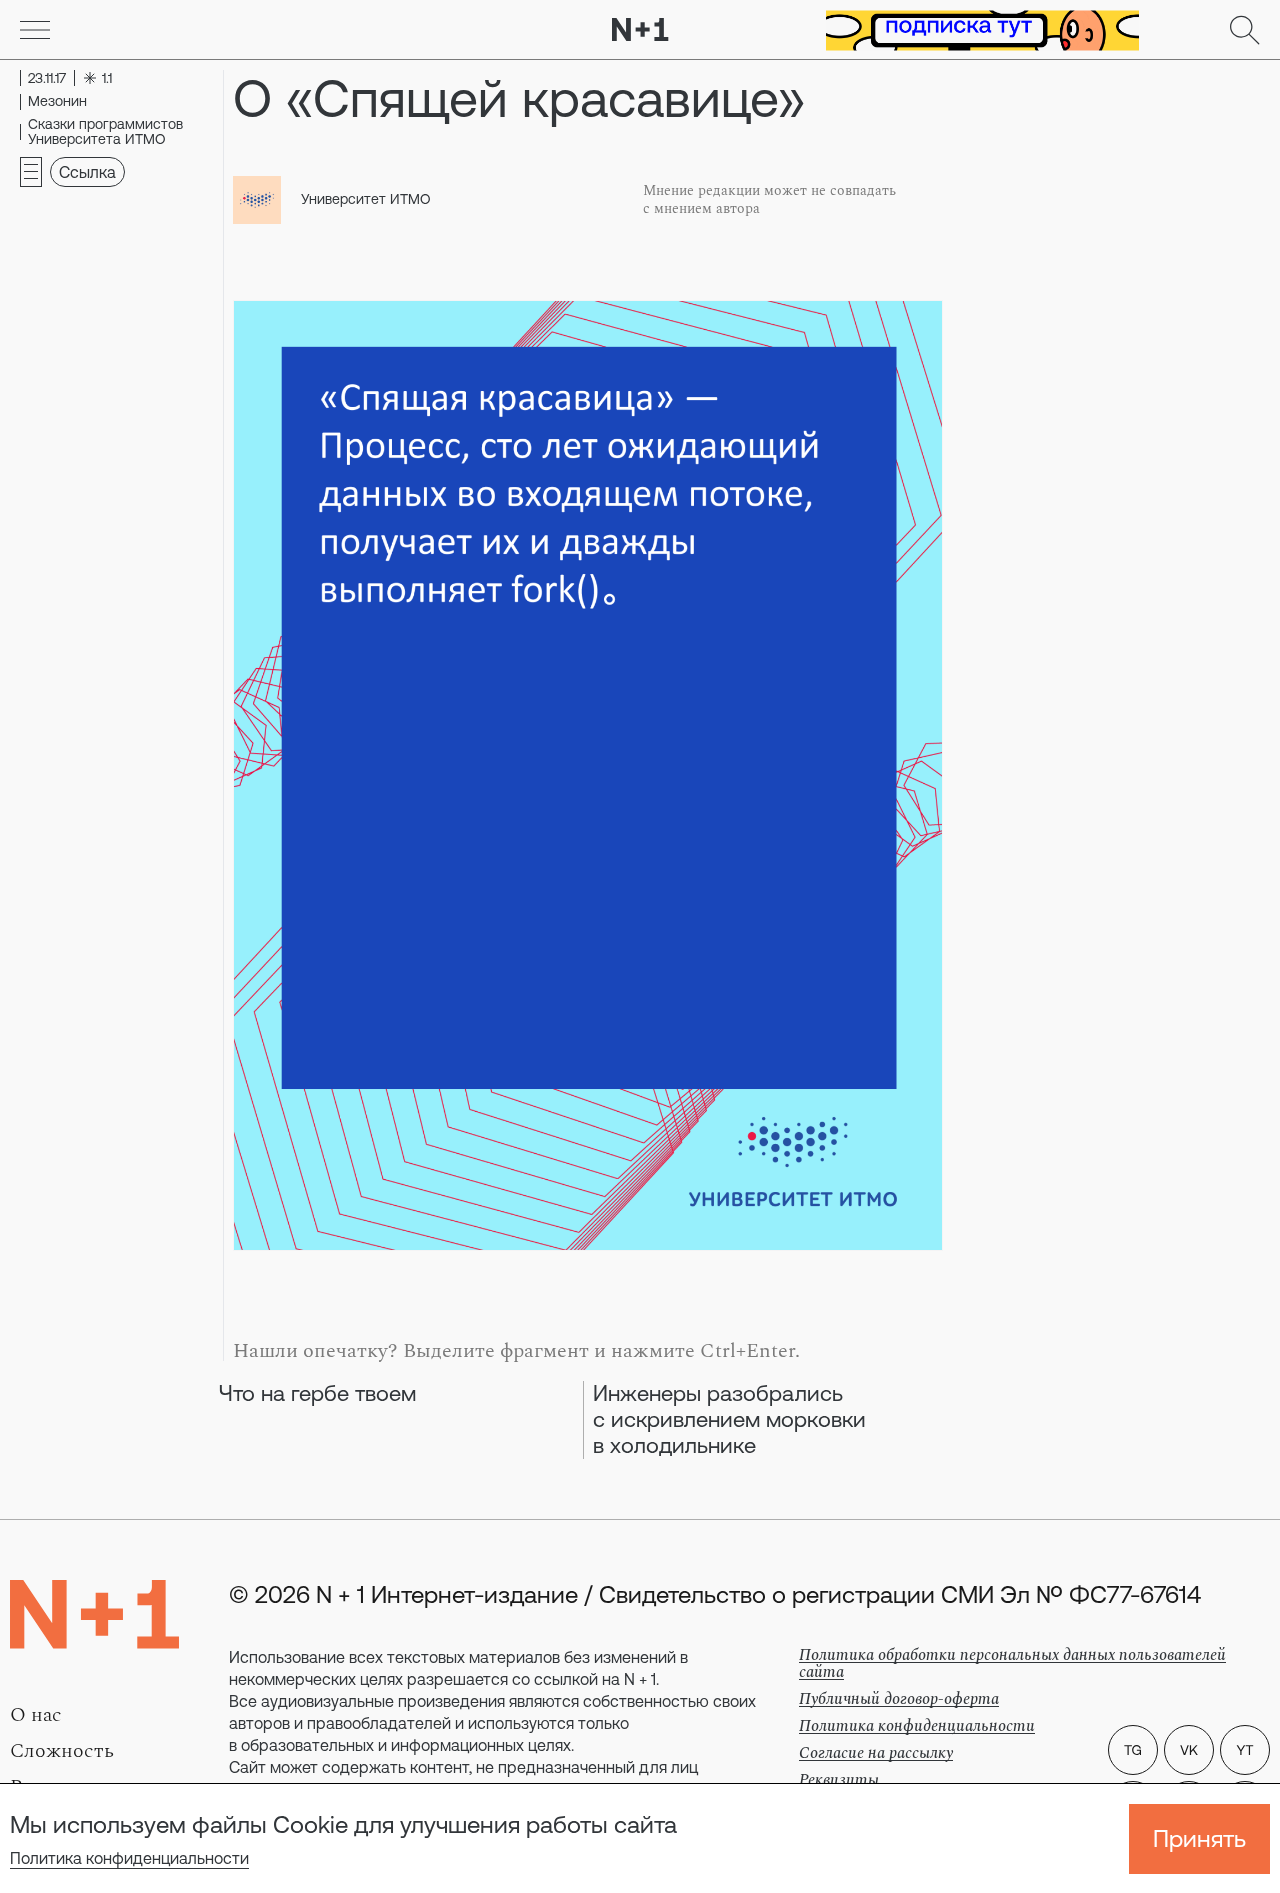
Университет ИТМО (366, 199)
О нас (36, 1715)
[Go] (35, 30)
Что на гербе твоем (317, 1393)
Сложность (62, 1751)
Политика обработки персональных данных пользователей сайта (1012, 1663)
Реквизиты (839, 1780)
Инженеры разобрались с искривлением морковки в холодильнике (729, 1419)
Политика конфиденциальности (129, 1858)
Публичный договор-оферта (899, 1699)
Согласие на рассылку (876, 1753)
